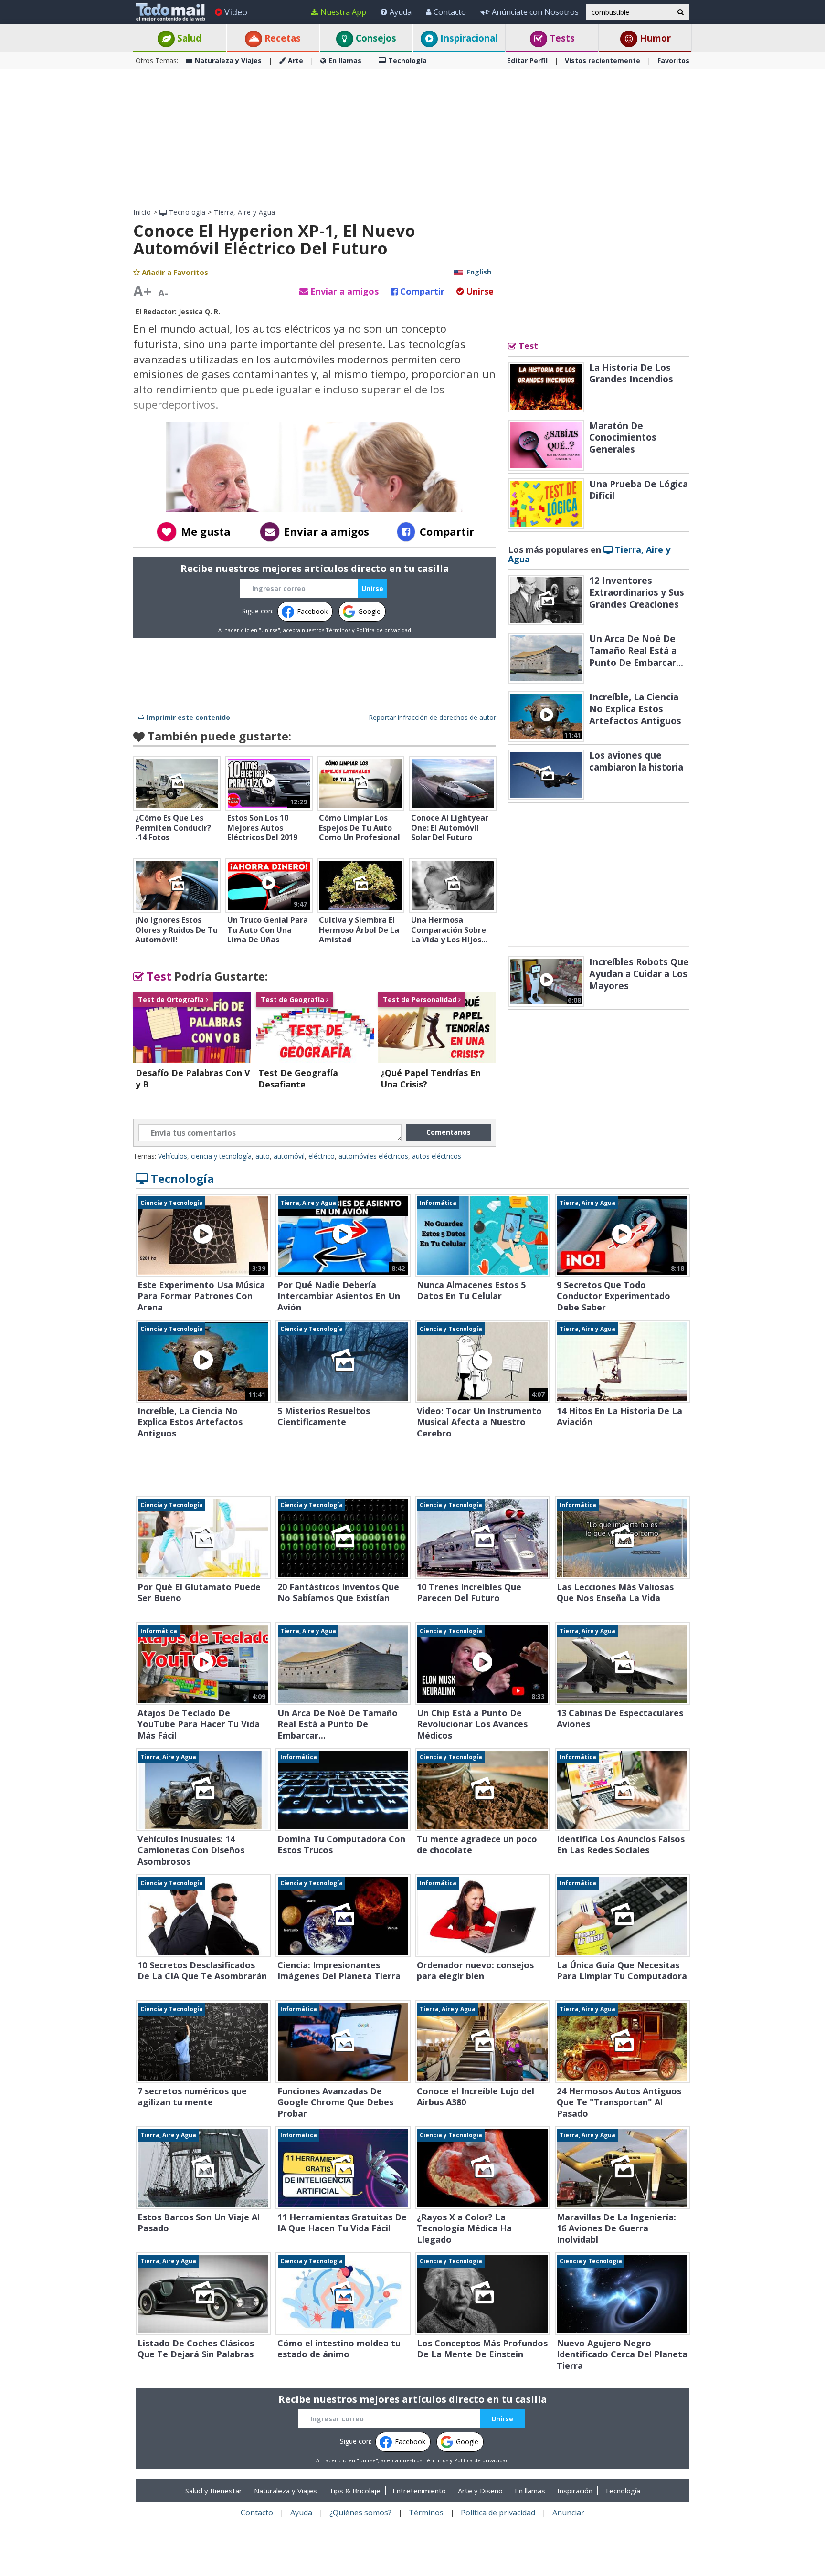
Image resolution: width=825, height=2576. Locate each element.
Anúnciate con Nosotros (535, 12)
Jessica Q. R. (199, 311)
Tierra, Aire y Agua (245, 212)
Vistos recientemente (603, 60)
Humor (654, 38)
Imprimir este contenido (188, 717)
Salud (188, 38)
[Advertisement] (412, 138)
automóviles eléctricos (373, 1156)
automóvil (289, 1156)
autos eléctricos (437, 1156)
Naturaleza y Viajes (228, 60)
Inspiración (575, 2491)
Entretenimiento (419, 2491)
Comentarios (449, 1132)
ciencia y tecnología (221, 1156)
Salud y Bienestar (214, 2491)
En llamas (345, 60)
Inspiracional (468, 38)
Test (158, 976)
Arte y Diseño (480, 2491)
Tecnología (407, 60)
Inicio (142, 212)
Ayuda (401, 12)
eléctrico (322, 1156)
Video (236, 12)
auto (263, 1156)
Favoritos (673, 60)
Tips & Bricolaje (355, 2491)
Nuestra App (343, 12)
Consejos (375, 38)
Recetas (281, 38)
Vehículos (173, 1156)
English (479, 272)
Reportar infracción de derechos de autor (432, 717)
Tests (561, 38)
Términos (338, 630)
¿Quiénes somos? (360, 2513)
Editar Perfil (527, 60)
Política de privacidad (384, 630)
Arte (296, 60)
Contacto (450, 12)
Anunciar (568, 2513)
